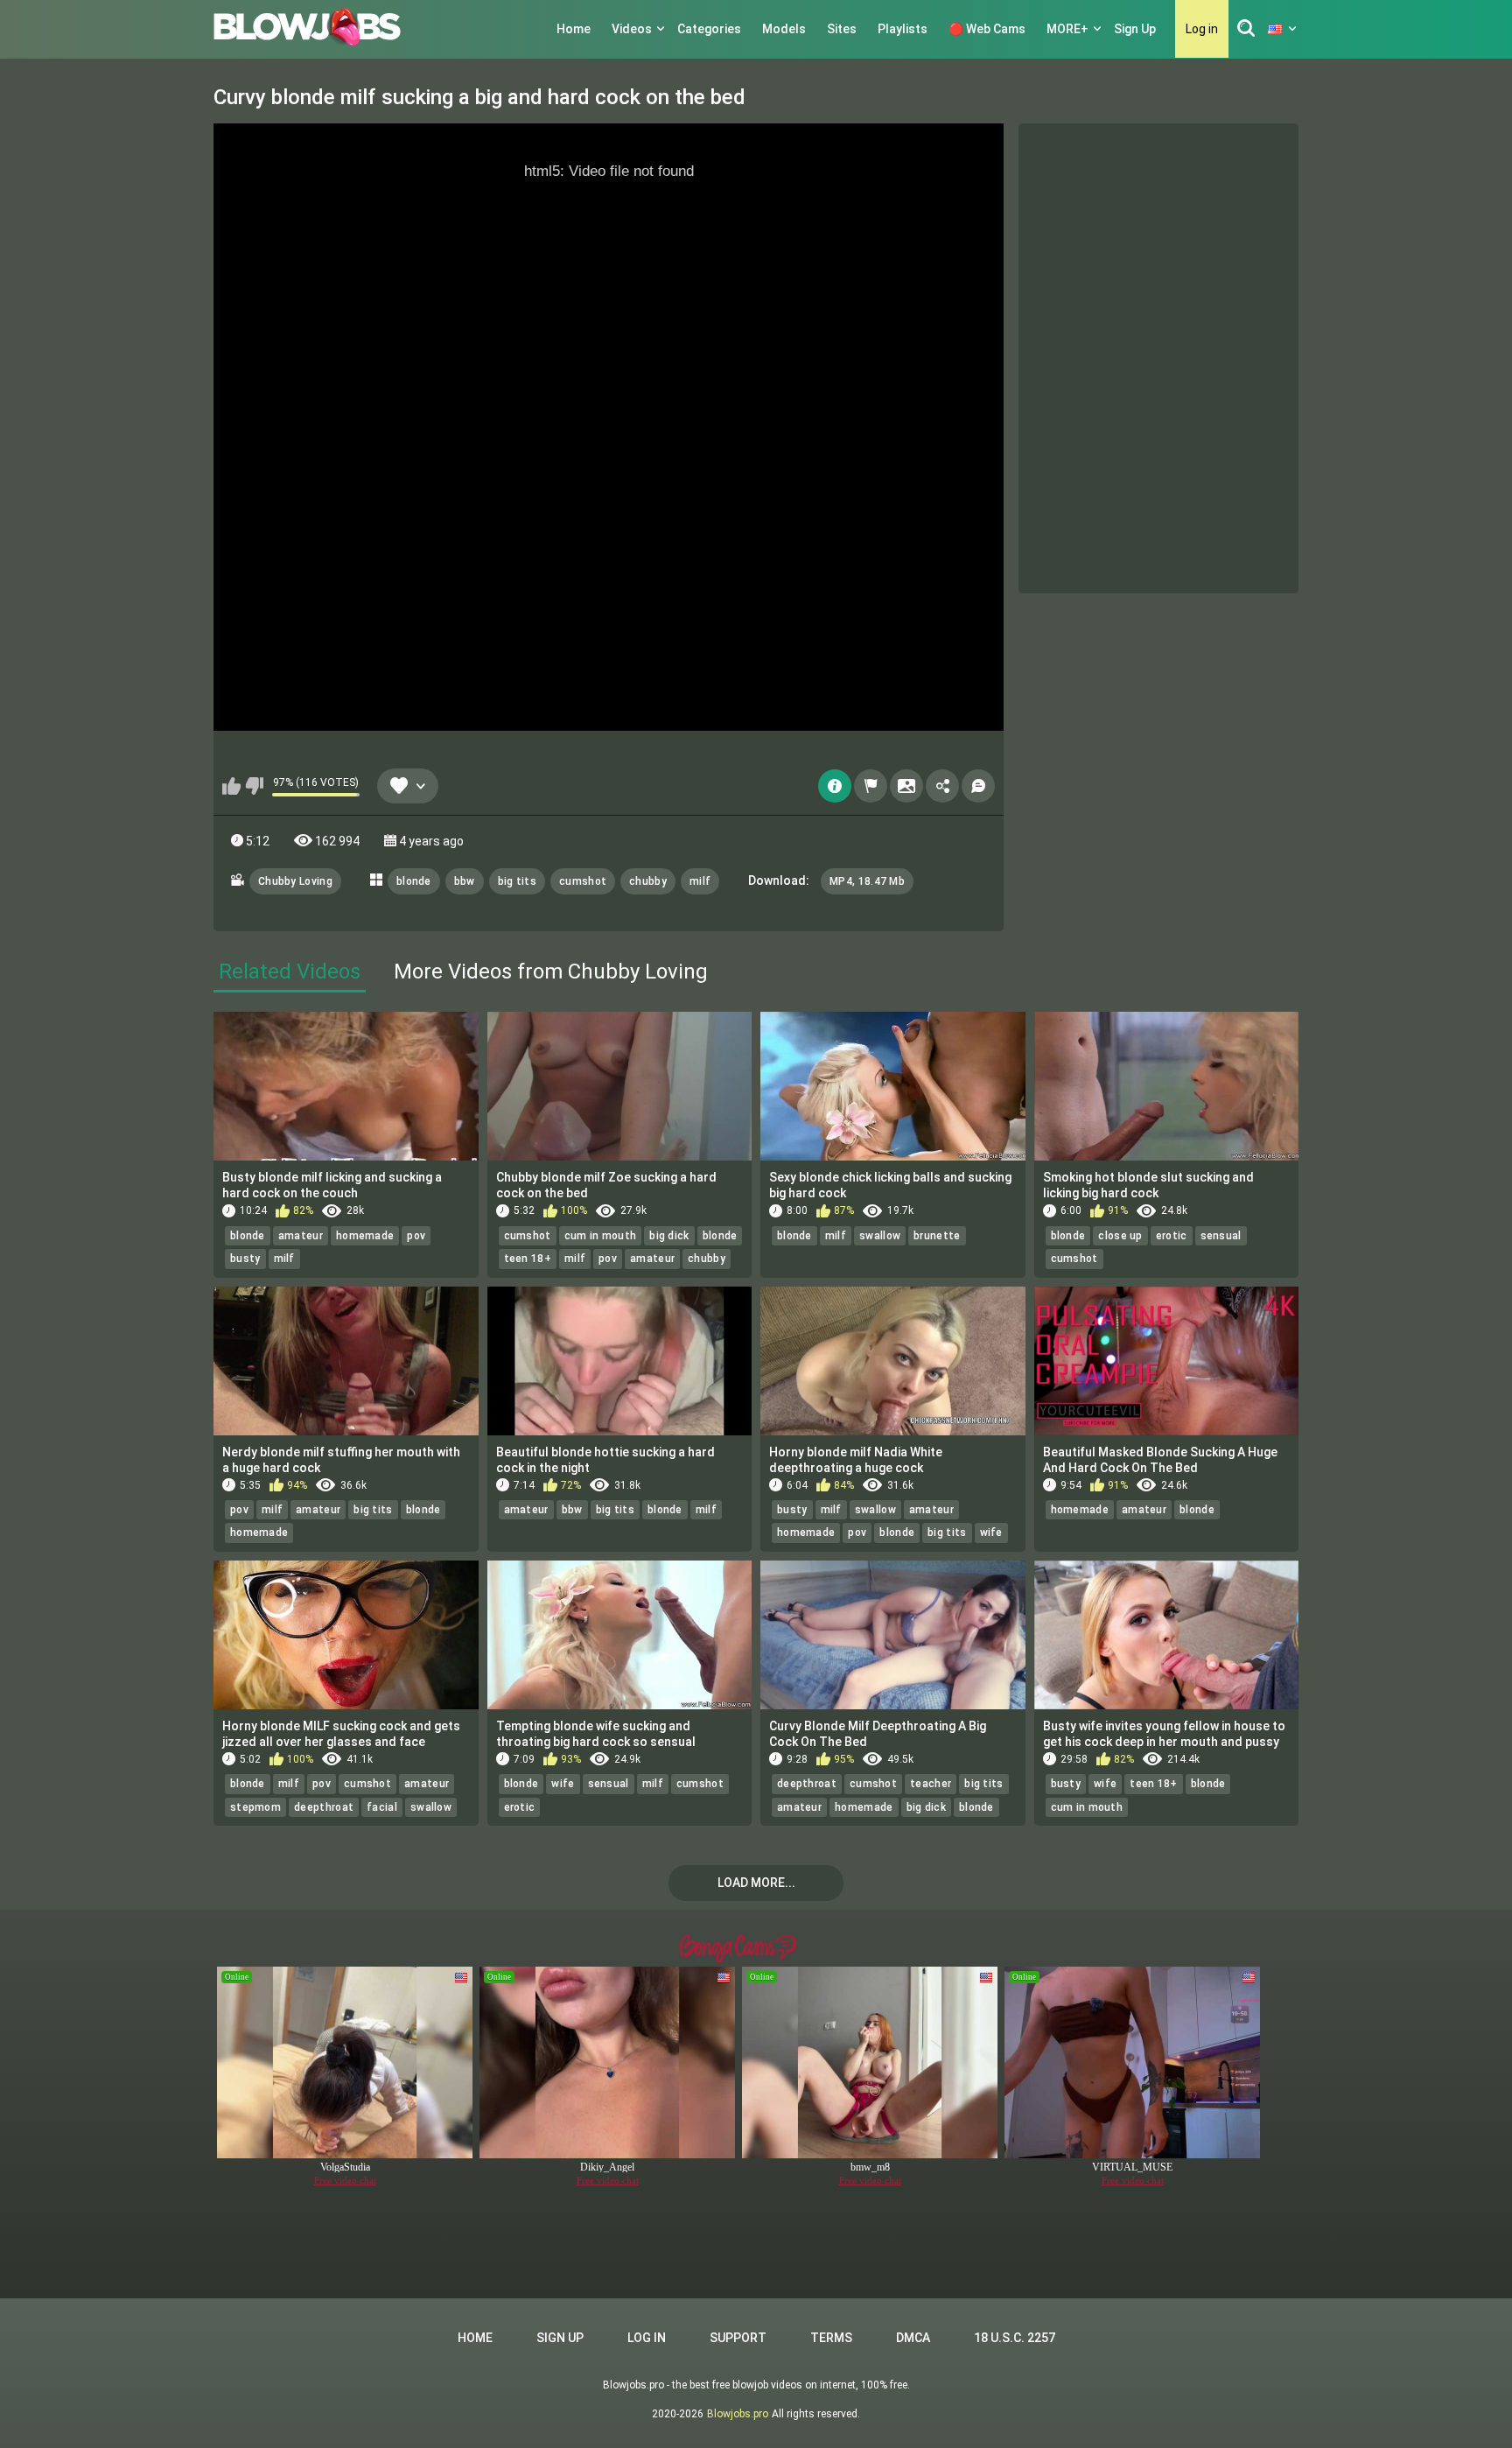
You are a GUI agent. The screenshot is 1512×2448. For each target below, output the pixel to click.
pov (416, 1236)
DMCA (913, 2338)
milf (700, 881)
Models (784, 29)
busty (245, 1259)
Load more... (756, 1883)
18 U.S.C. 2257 (1015, 2338)
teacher (931, 1784)
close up (1120, 1236)
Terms (831, 2338)
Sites (842, 29)
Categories (709, 29)
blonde (414, 881)
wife (991, 1533)
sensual (1221, 1236)
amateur (301, 1236)
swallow (880, 1236)
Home (574, 29)
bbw (465, 881)
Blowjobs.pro (738, 2414)
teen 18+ (528, 1259)
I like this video (231, 786)
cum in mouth (601, 1236)
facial (382, 1807)
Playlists (903, 29)
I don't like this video (254, 786)
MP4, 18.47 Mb (867, 881)
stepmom (255, 1807)
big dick (669, 1236)
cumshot (583, 881)
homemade (365, 1236)
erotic (1172, 1236)
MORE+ (1067, 29)
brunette (937, 1236)
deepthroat (324, 1807)
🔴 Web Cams (987, 29)
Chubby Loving (295, 881)
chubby (648, 881)
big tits (517, 881)
